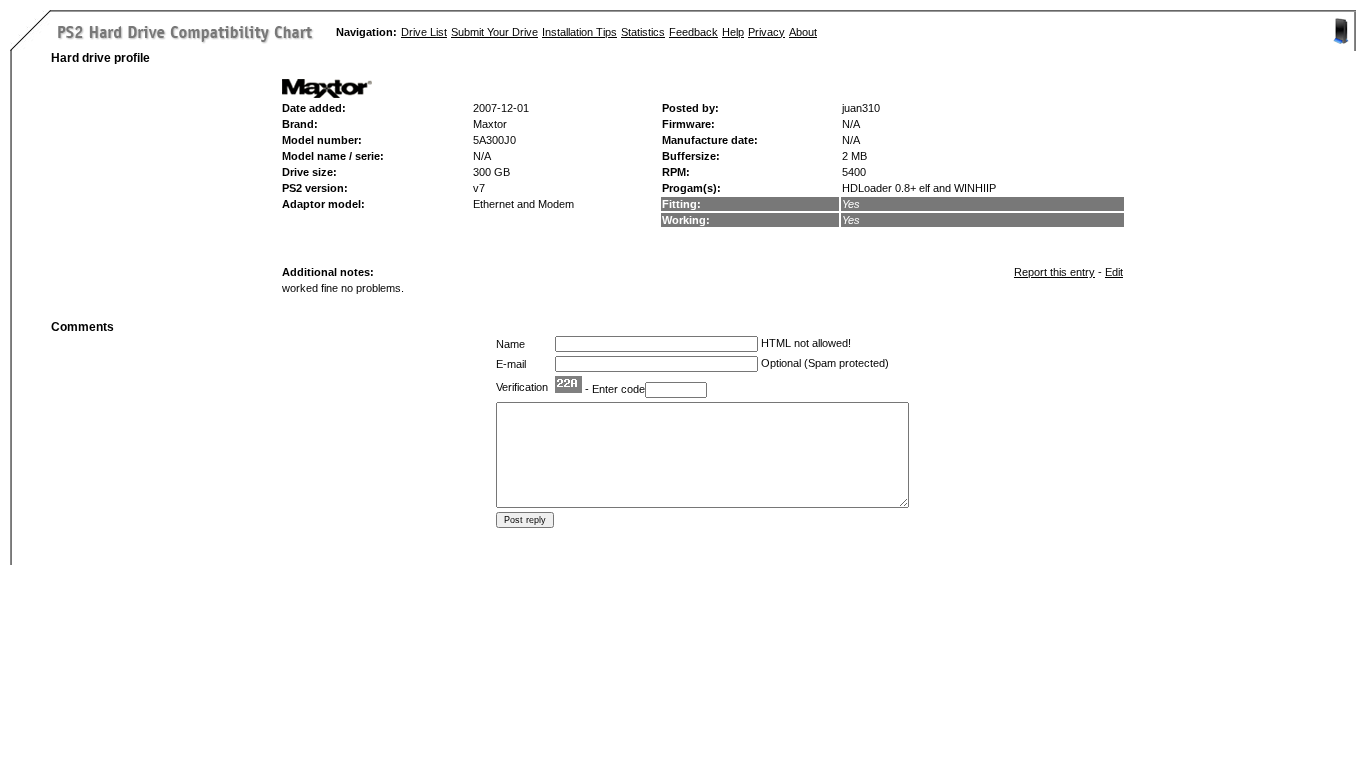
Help (733, 32)
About (803, 32)
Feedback (693, 32)
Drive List (424, 32)
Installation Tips (579, 32)
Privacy (766, 32)
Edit (1114, 272)
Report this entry (1054, 272)
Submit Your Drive (494, 32)
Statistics (643, 32)
